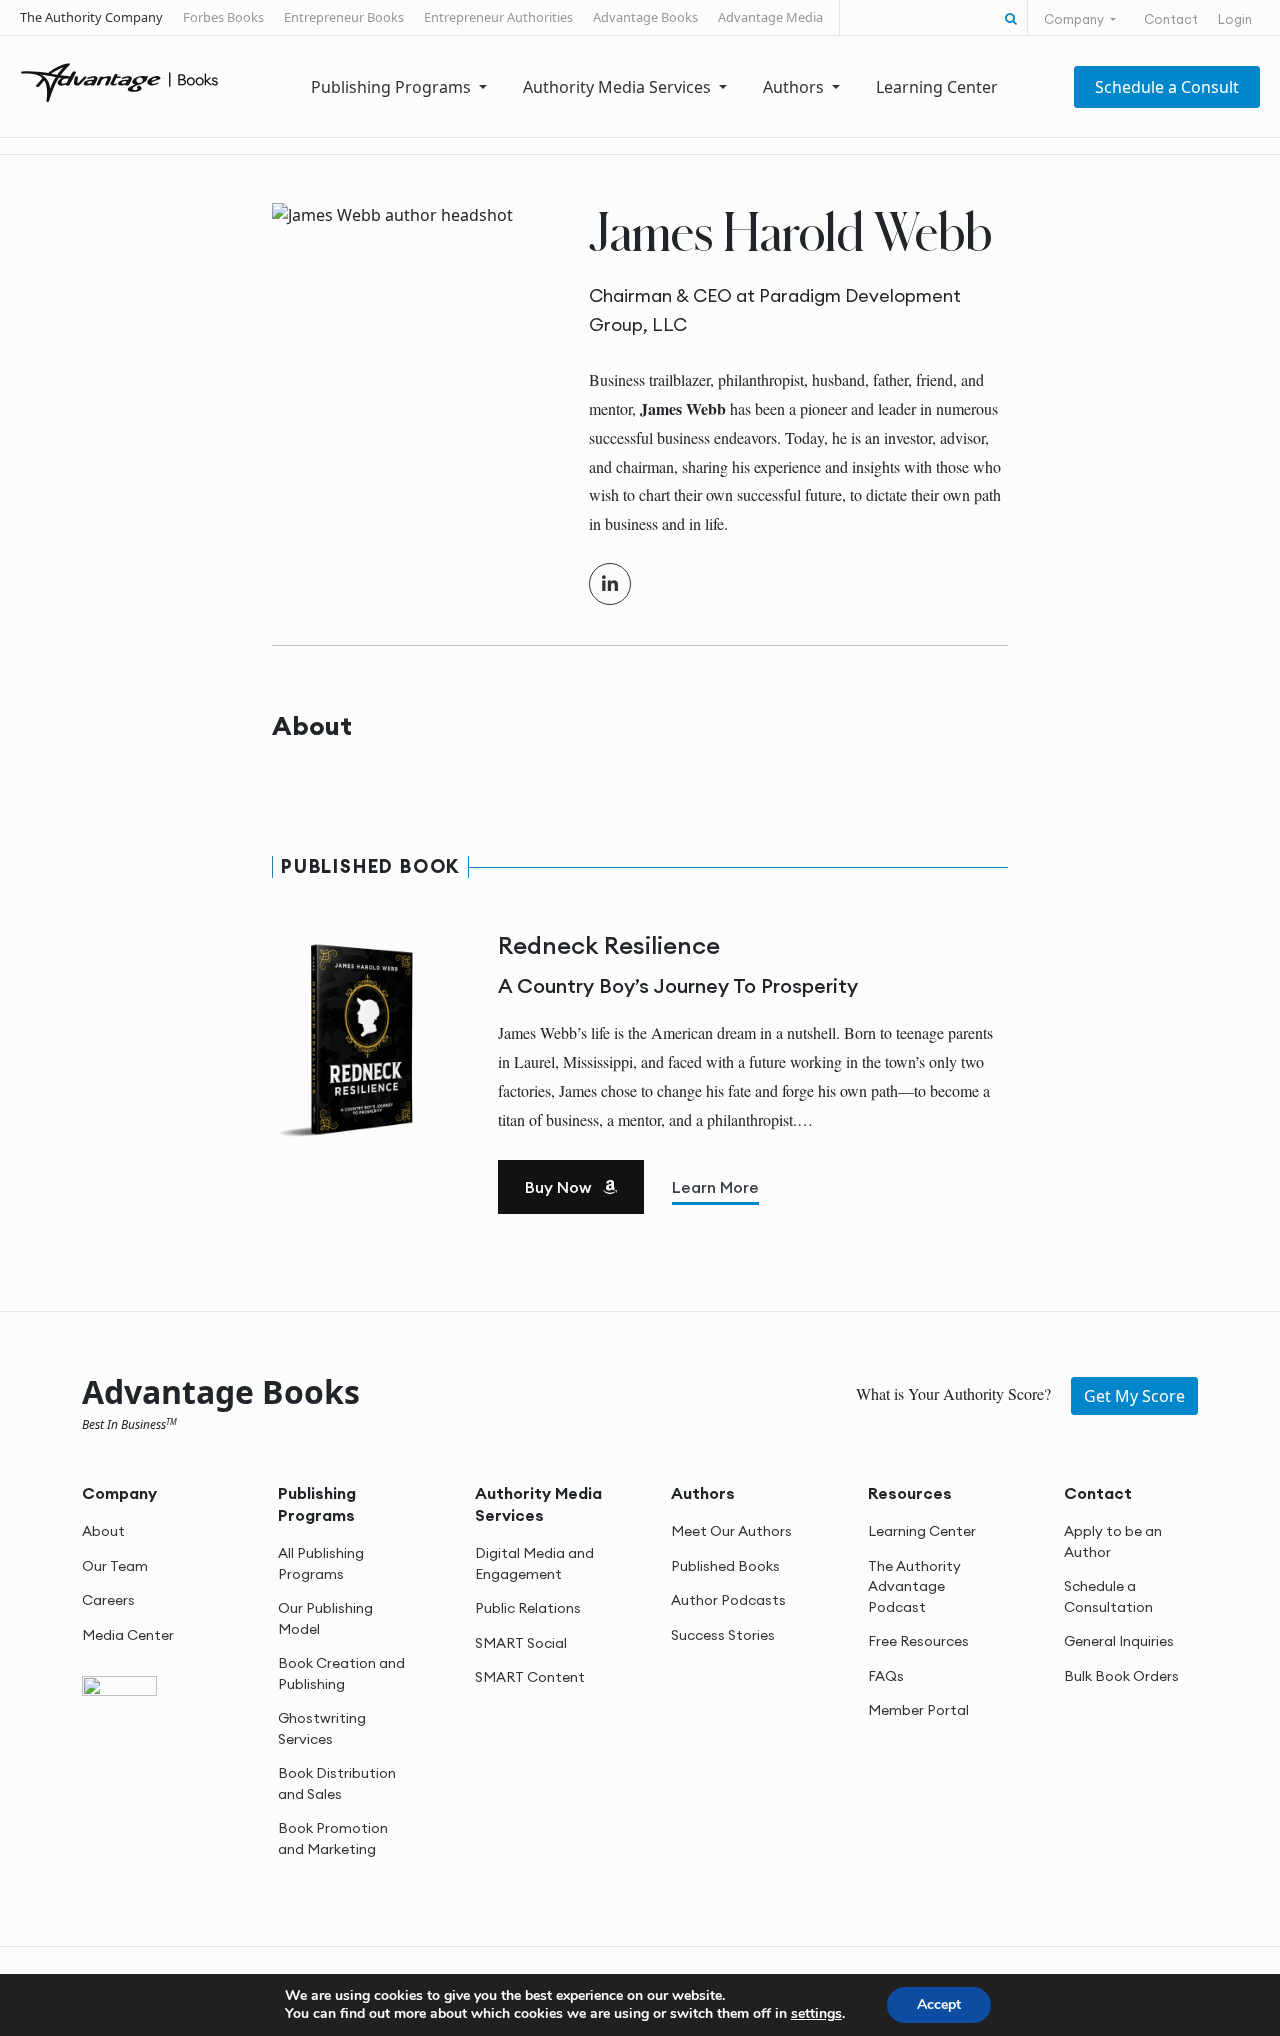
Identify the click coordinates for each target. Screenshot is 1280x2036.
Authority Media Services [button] (619, 87)
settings (816, 2014)
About (103, 1531)
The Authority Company (91, 17)
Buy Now (560, 1187)
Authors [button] (795, 87)
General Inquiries (1119, 1641)
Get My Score (1134, 1395)
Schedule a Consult (1167, 87)
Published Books (725, 1565)
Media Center (128, 1634)
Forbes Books (223, 17)
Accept (939, 2004)
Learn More (715, 1187)
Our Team (115, 1565)
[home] (119, 80)
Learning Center (937, 87)
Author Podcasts (728, 1600)
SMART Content (530, 1677)
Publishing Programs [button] (393, 87)
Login (1235, 19)
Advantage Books (645, 17)
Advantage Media (770, 17)
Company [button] (1075, 19)
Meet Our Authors (731, 1531)
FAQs (886, 1675)
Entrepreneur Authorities (498, 17)
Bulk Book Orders (1121, 1675)
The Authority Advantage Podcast (914, 1585)
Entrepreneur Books (344, 17)
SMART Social (521, 1642)
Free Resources (918, 1641)
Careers (108, 1600)
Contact (1171, 19)
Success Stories (723, 1634)
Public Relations (528, 1608)
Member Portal (918, 1710)
